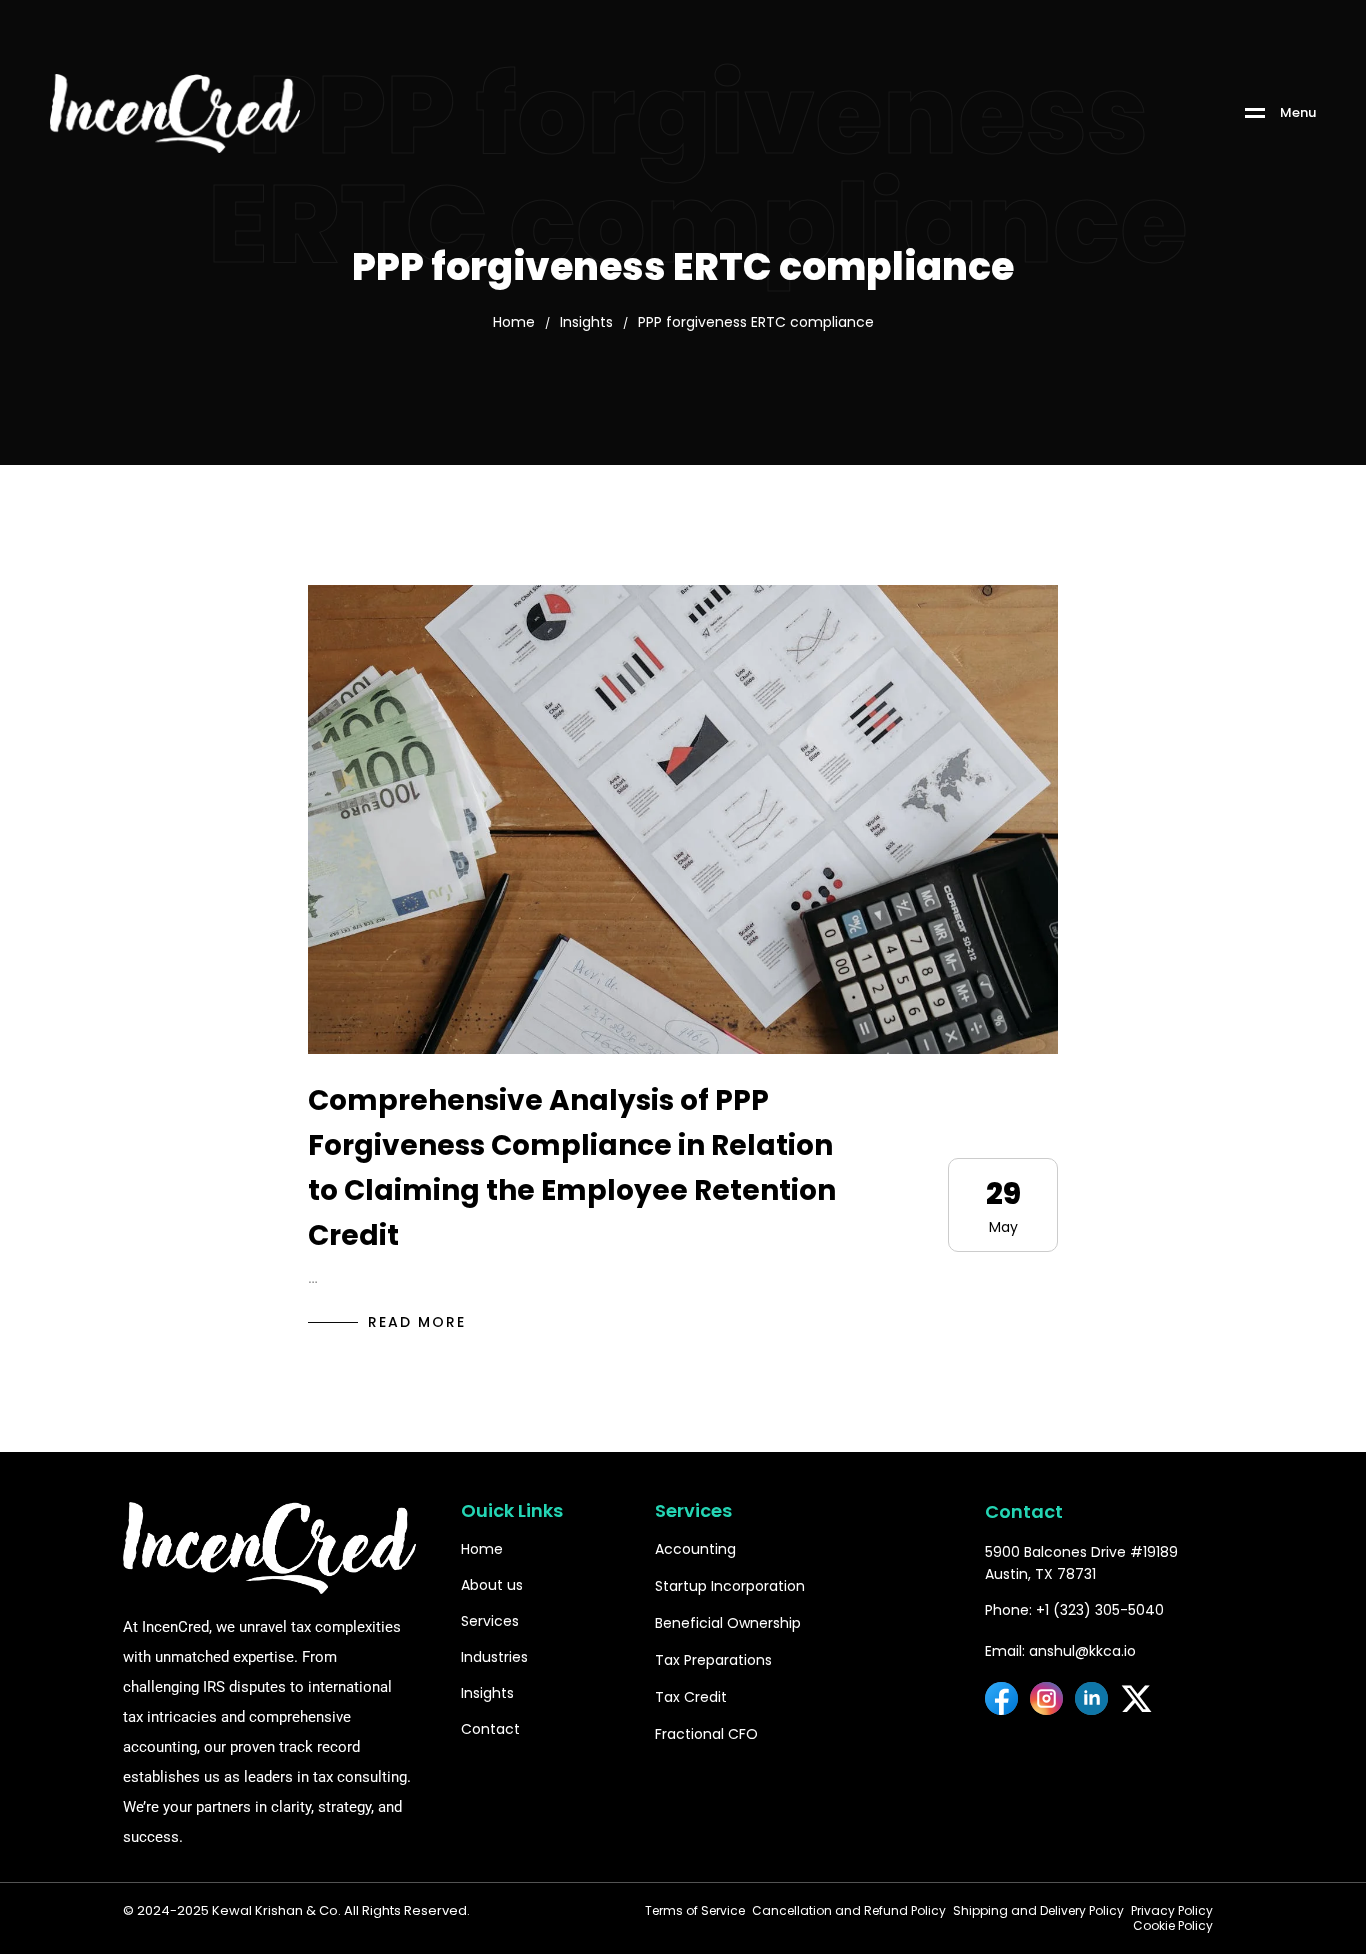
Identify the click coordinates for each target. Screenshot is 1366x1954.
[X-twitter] (1136, 1698)
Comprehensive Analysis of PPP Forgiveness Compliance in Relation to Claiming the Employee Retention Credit (572, 1167)
